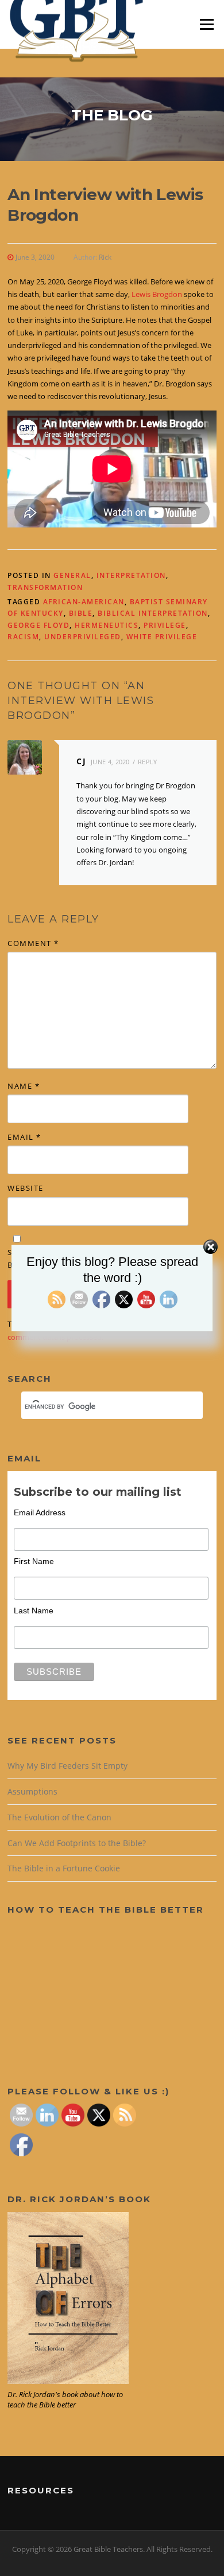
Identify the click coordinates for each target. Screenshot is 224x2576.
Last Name (34, 1611)
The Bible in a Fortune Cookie (64, 1868)
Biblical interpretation (153, 613)
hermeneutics (107, 625)
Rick (105, 257)
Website (26, 1188)
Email (24, 1137)
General (72, 575)
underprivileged (83, 637)
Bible (81, 613)
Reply (148, 762)
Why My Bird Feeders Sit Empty (67, 1766)
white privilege (162, 637)
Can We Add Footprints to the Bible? (77, 1843)
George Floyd (38, 625)
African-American (84, 602)
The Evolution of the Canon (59, 1817)
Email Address (40, 1512)
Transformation (45, 587)
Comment (33, 943)
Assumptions (32, 1791)
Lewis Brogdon (157, 294)
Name (24, 1086)
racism (23, 637)
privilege (165, 625)
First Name (34, 1561)
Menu (206, 24)
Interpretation (131, 575)
